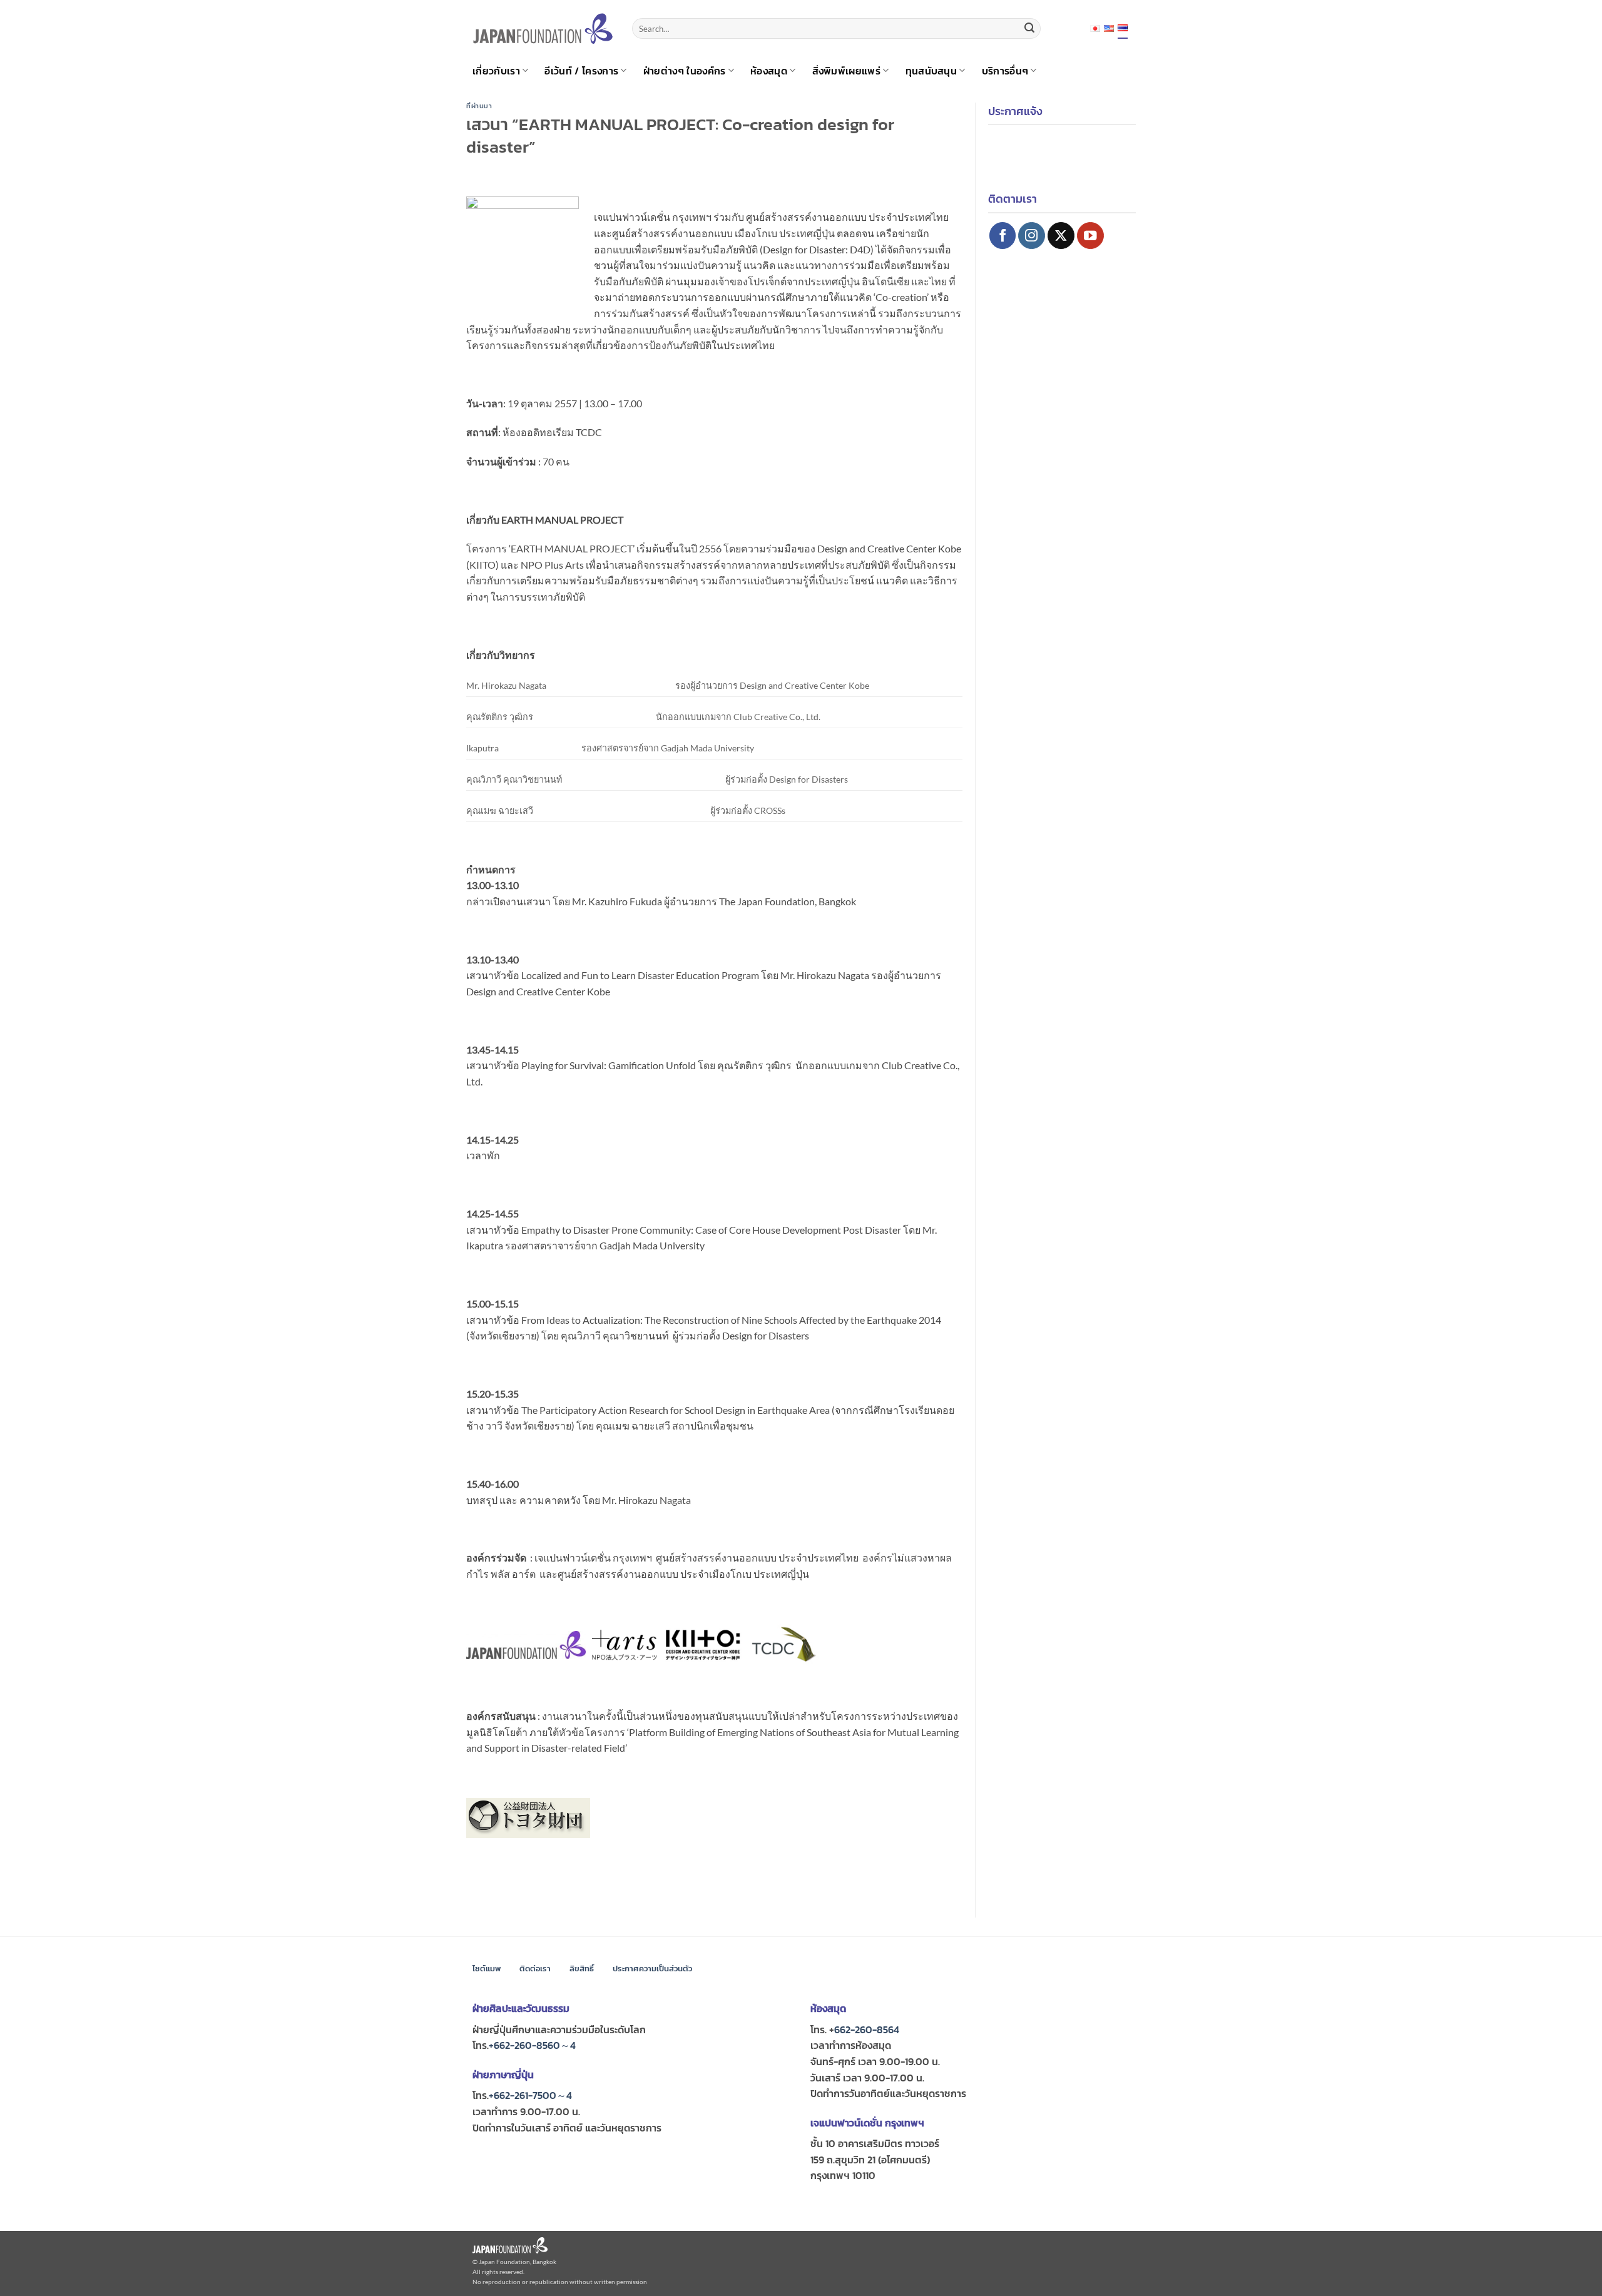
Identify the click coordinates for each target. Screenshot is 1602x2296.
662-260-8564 (867, 2029)
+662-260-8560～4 (532, 2045)
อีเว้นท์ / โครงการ (581, 71)
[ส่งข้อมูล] (1029, 29)
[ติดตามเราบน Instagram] (1032, 236)
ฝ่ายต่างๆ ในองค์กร (685, 71)
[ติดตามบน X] (1061, 236)
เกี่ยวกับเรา (496, 71)
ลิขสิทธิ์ (582, 1968)
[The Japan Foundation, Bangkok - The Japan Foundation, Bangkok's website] (543, 28)
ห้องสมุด (769, 71)
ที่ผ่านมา (479, 106)
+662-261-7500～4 (530, 2095)
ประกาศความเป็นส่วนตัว (652, 1968)
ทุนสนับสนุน (931, 71)
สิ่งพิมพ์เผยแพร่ (847, 71)
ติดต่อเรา (535, 1968)
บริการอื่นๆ (1005, 71)
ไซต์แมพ (487, 1968)
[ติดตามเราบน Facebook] (1003, 236)
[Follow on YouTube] (1090, 236)
